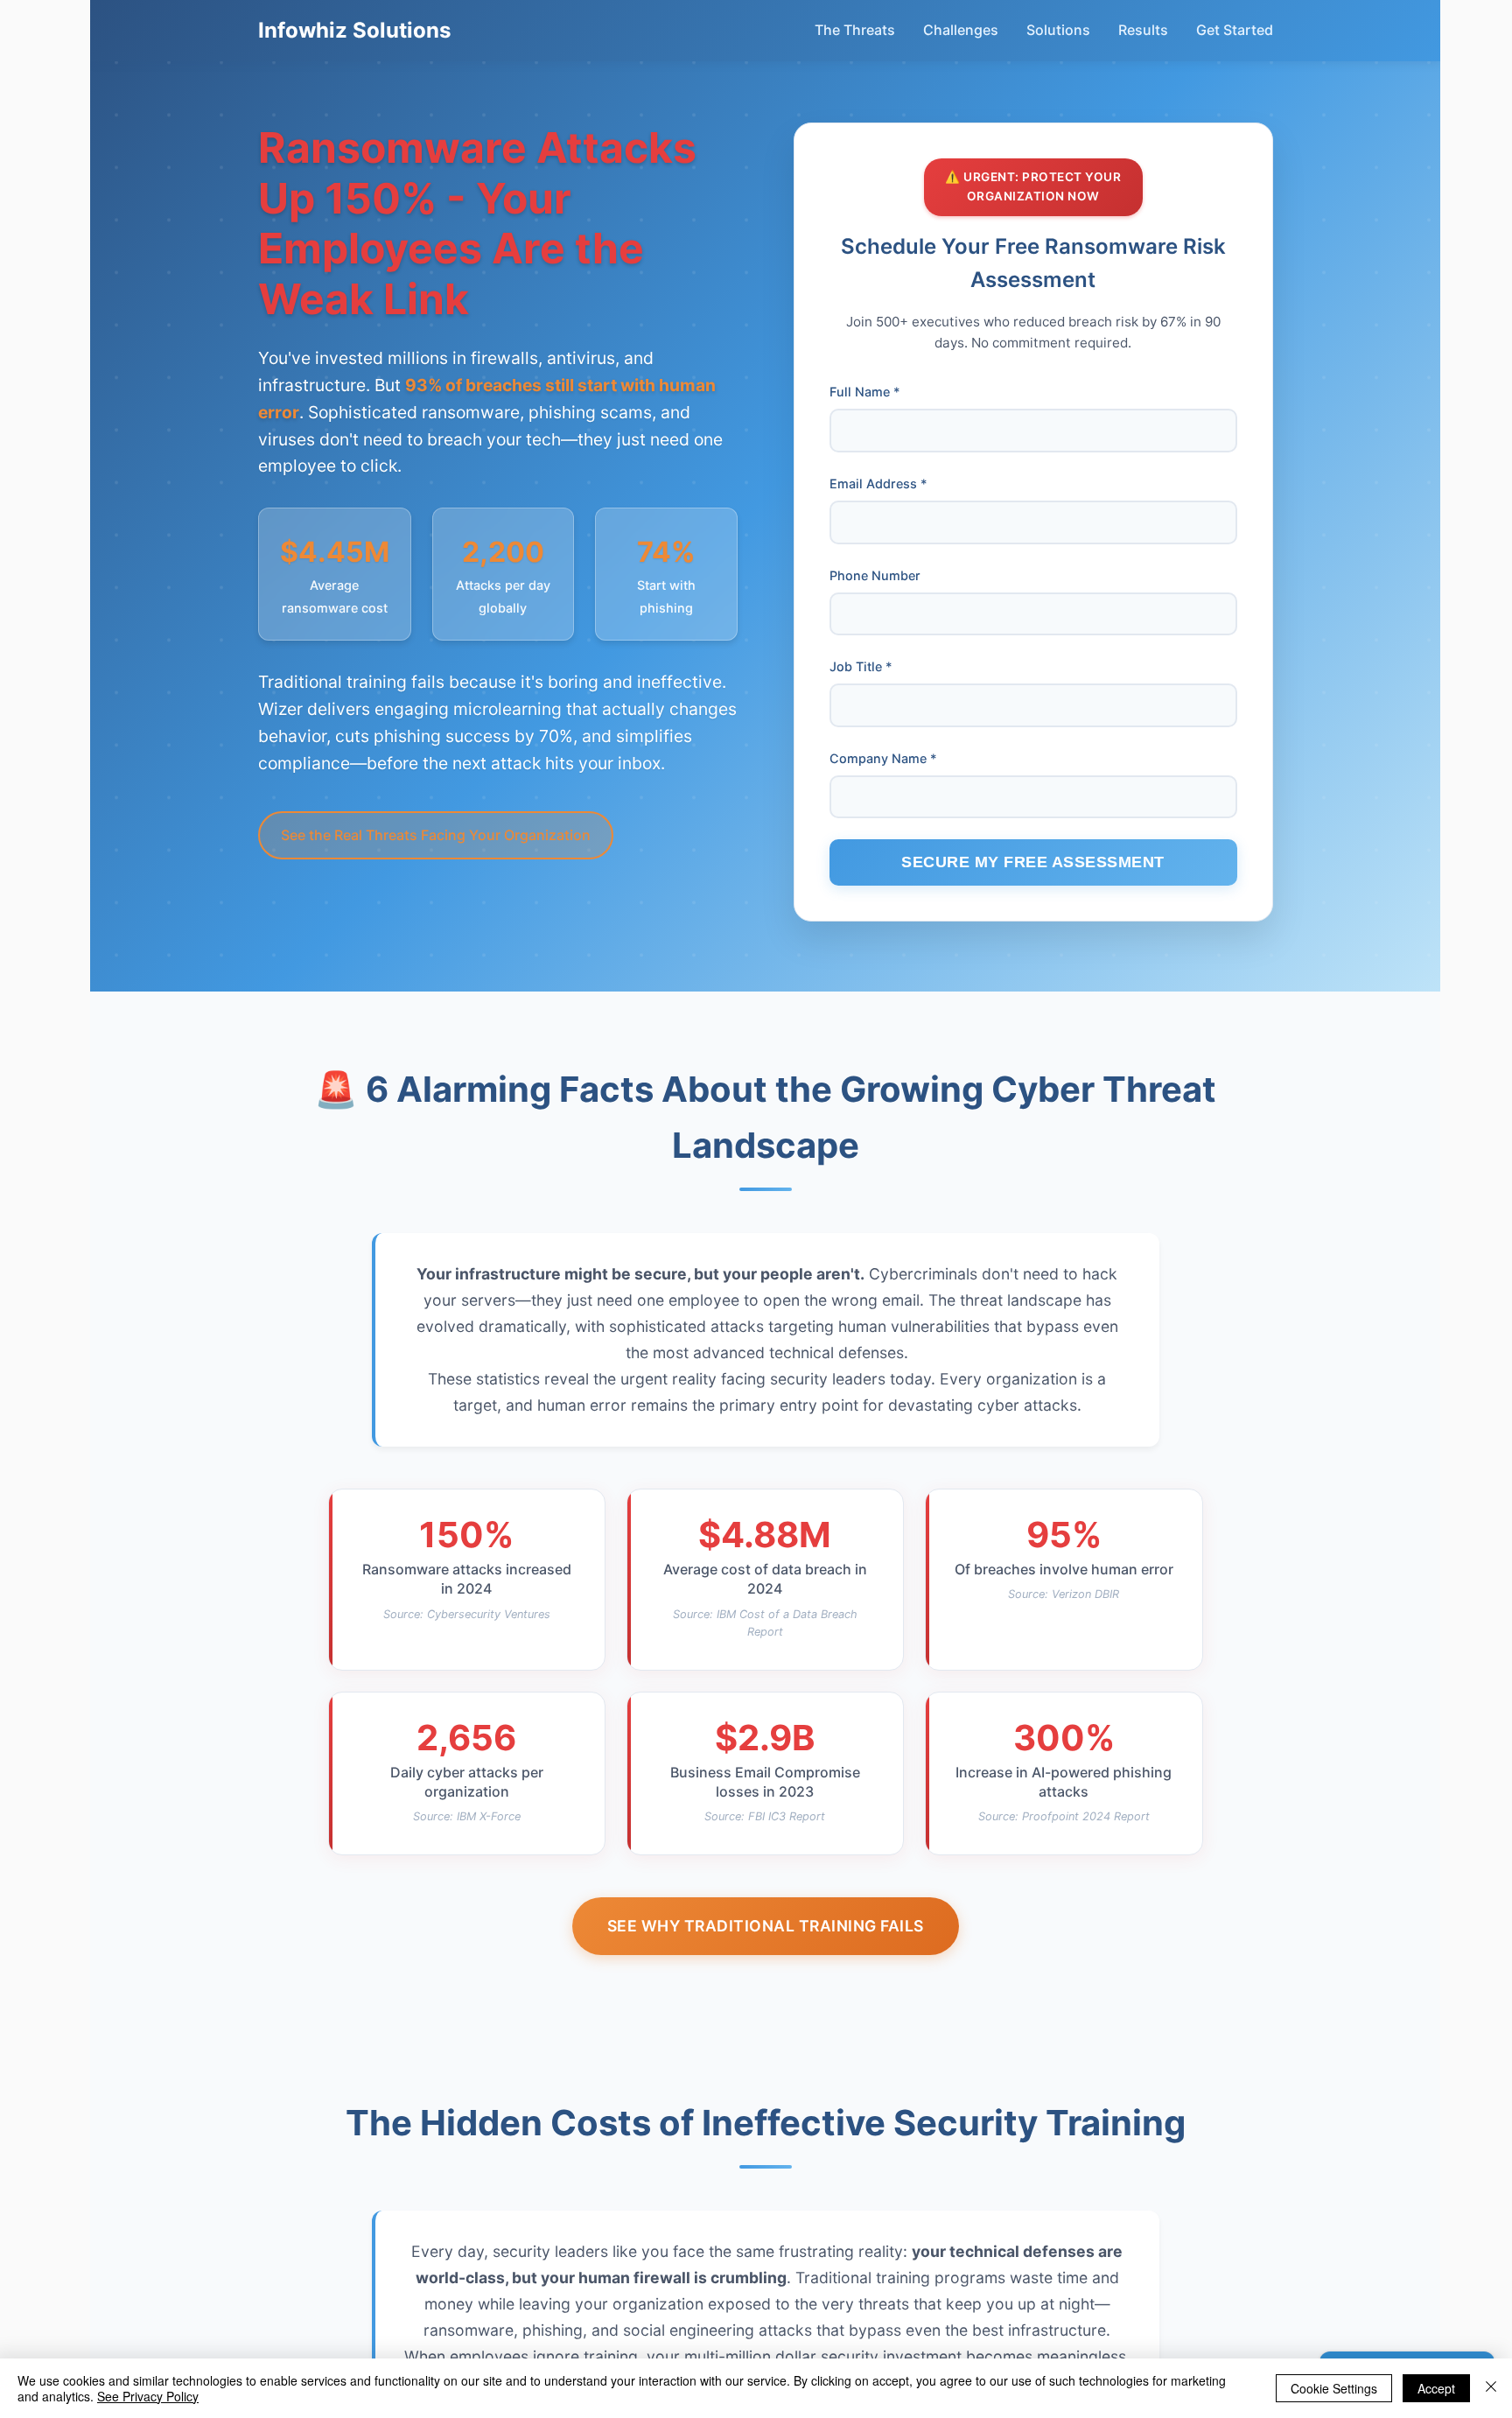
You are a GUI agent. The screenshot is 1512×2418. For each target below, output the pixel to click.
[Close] (1491, 2388)
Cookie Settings (1334, 2388)
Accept (1436, 2388)
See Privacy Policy (148, 2396)
